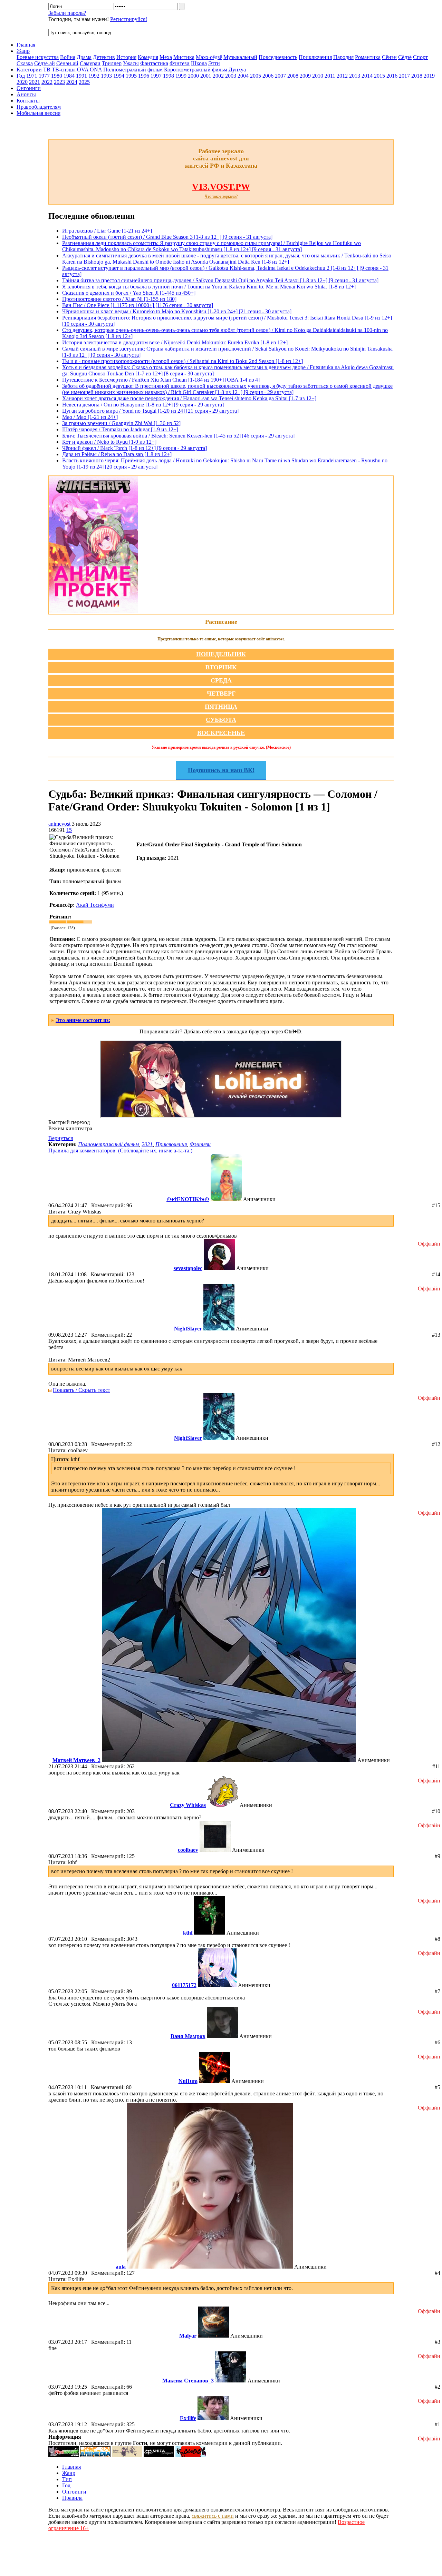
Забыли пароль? (67, 13)
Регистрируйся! (129, 19)
